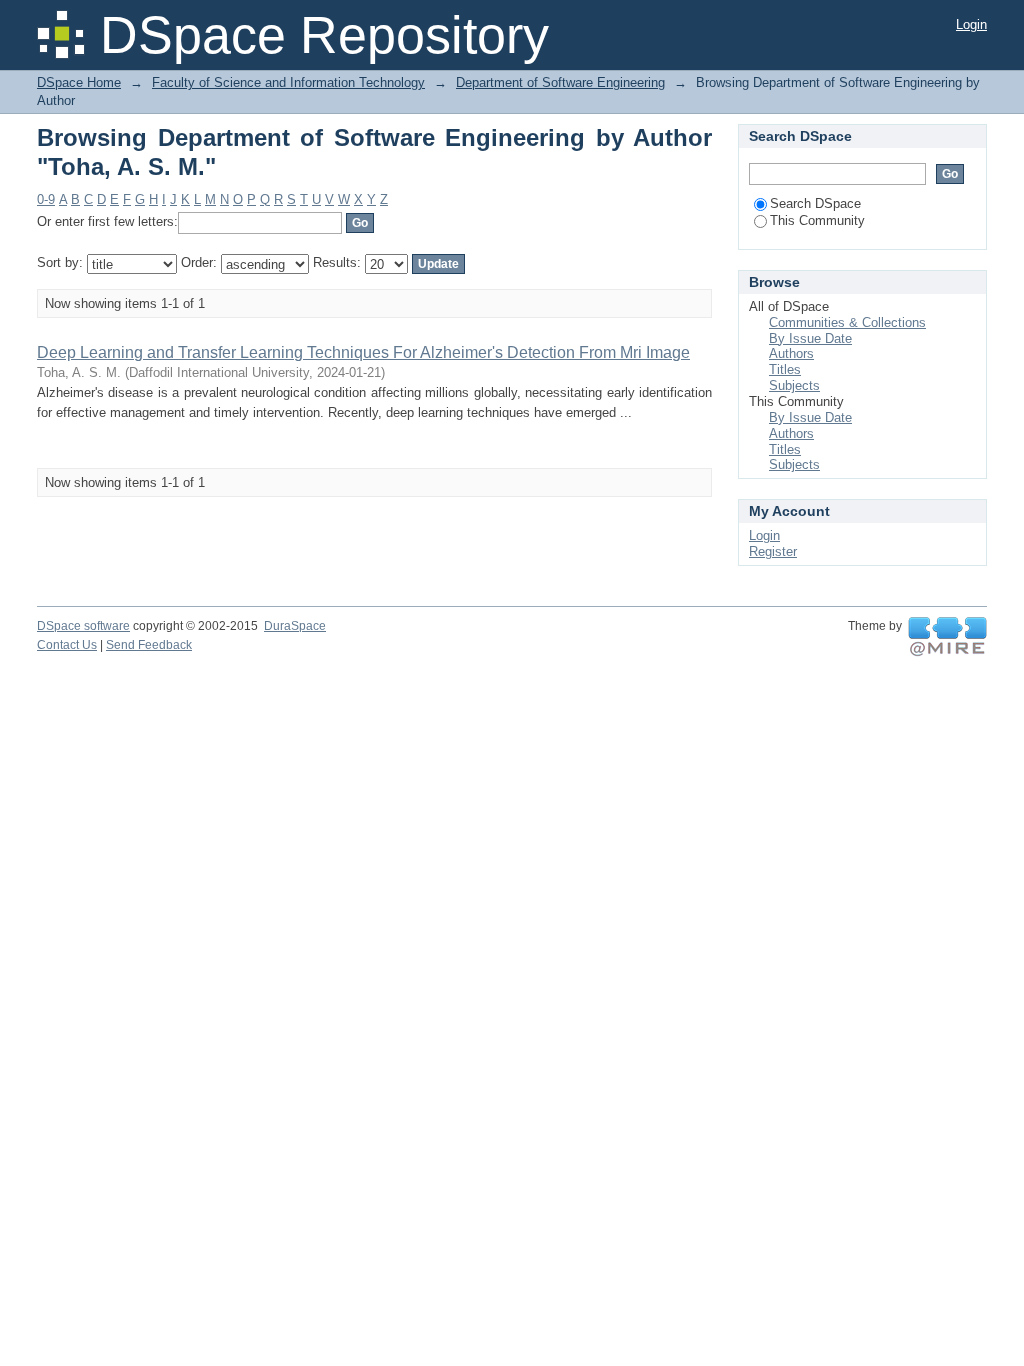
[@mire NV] (947, 637)
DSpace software (83, 626)
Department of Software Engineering (560, 82)
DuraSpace (295, 626)
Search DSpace (815, 203)
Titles (785, 369)
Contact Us (67, 645)
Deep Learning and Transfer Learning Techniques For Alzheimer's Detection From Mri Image (363, 352)
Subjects (794, 385)
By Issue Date (810, 338)
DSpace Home (79, 82)
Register (773, 551)
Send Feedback (149, 645)
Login (971, 24)
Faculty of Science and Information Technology (288, 82)
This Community (817, 220)
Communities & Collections (847, 322)
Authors (791, 353)
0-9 (46, 199)
